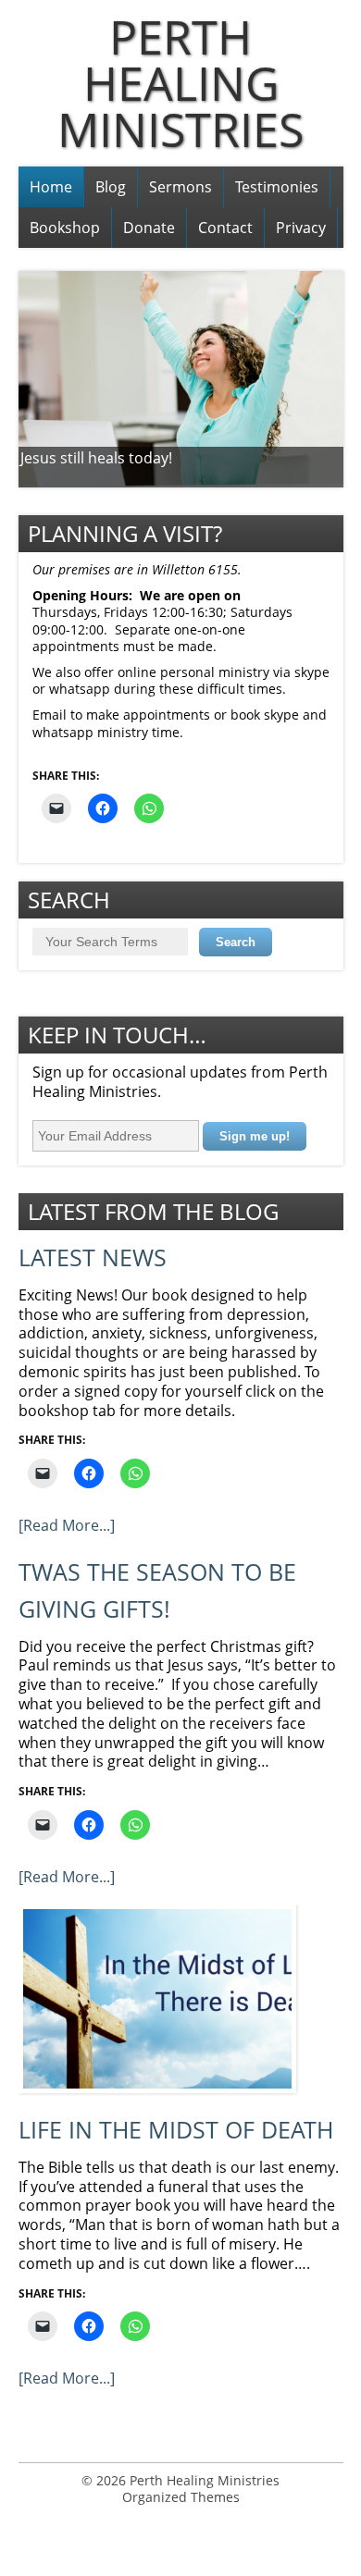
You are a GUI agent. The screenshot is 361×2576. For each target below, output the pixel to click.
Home (51, 187)
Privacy (301, 228)
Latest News (93, 1257)
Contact (225, 228)
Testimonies (277, 187)
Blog (111, 187)
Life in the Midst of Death (176, 2130)
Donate (149, 228)
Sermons (180, 187)
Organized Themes (181, 2497)
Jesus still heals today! (96, 458)
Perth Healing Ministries (180, 83)
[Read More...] (67, 1525)
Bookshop (65, 228)
